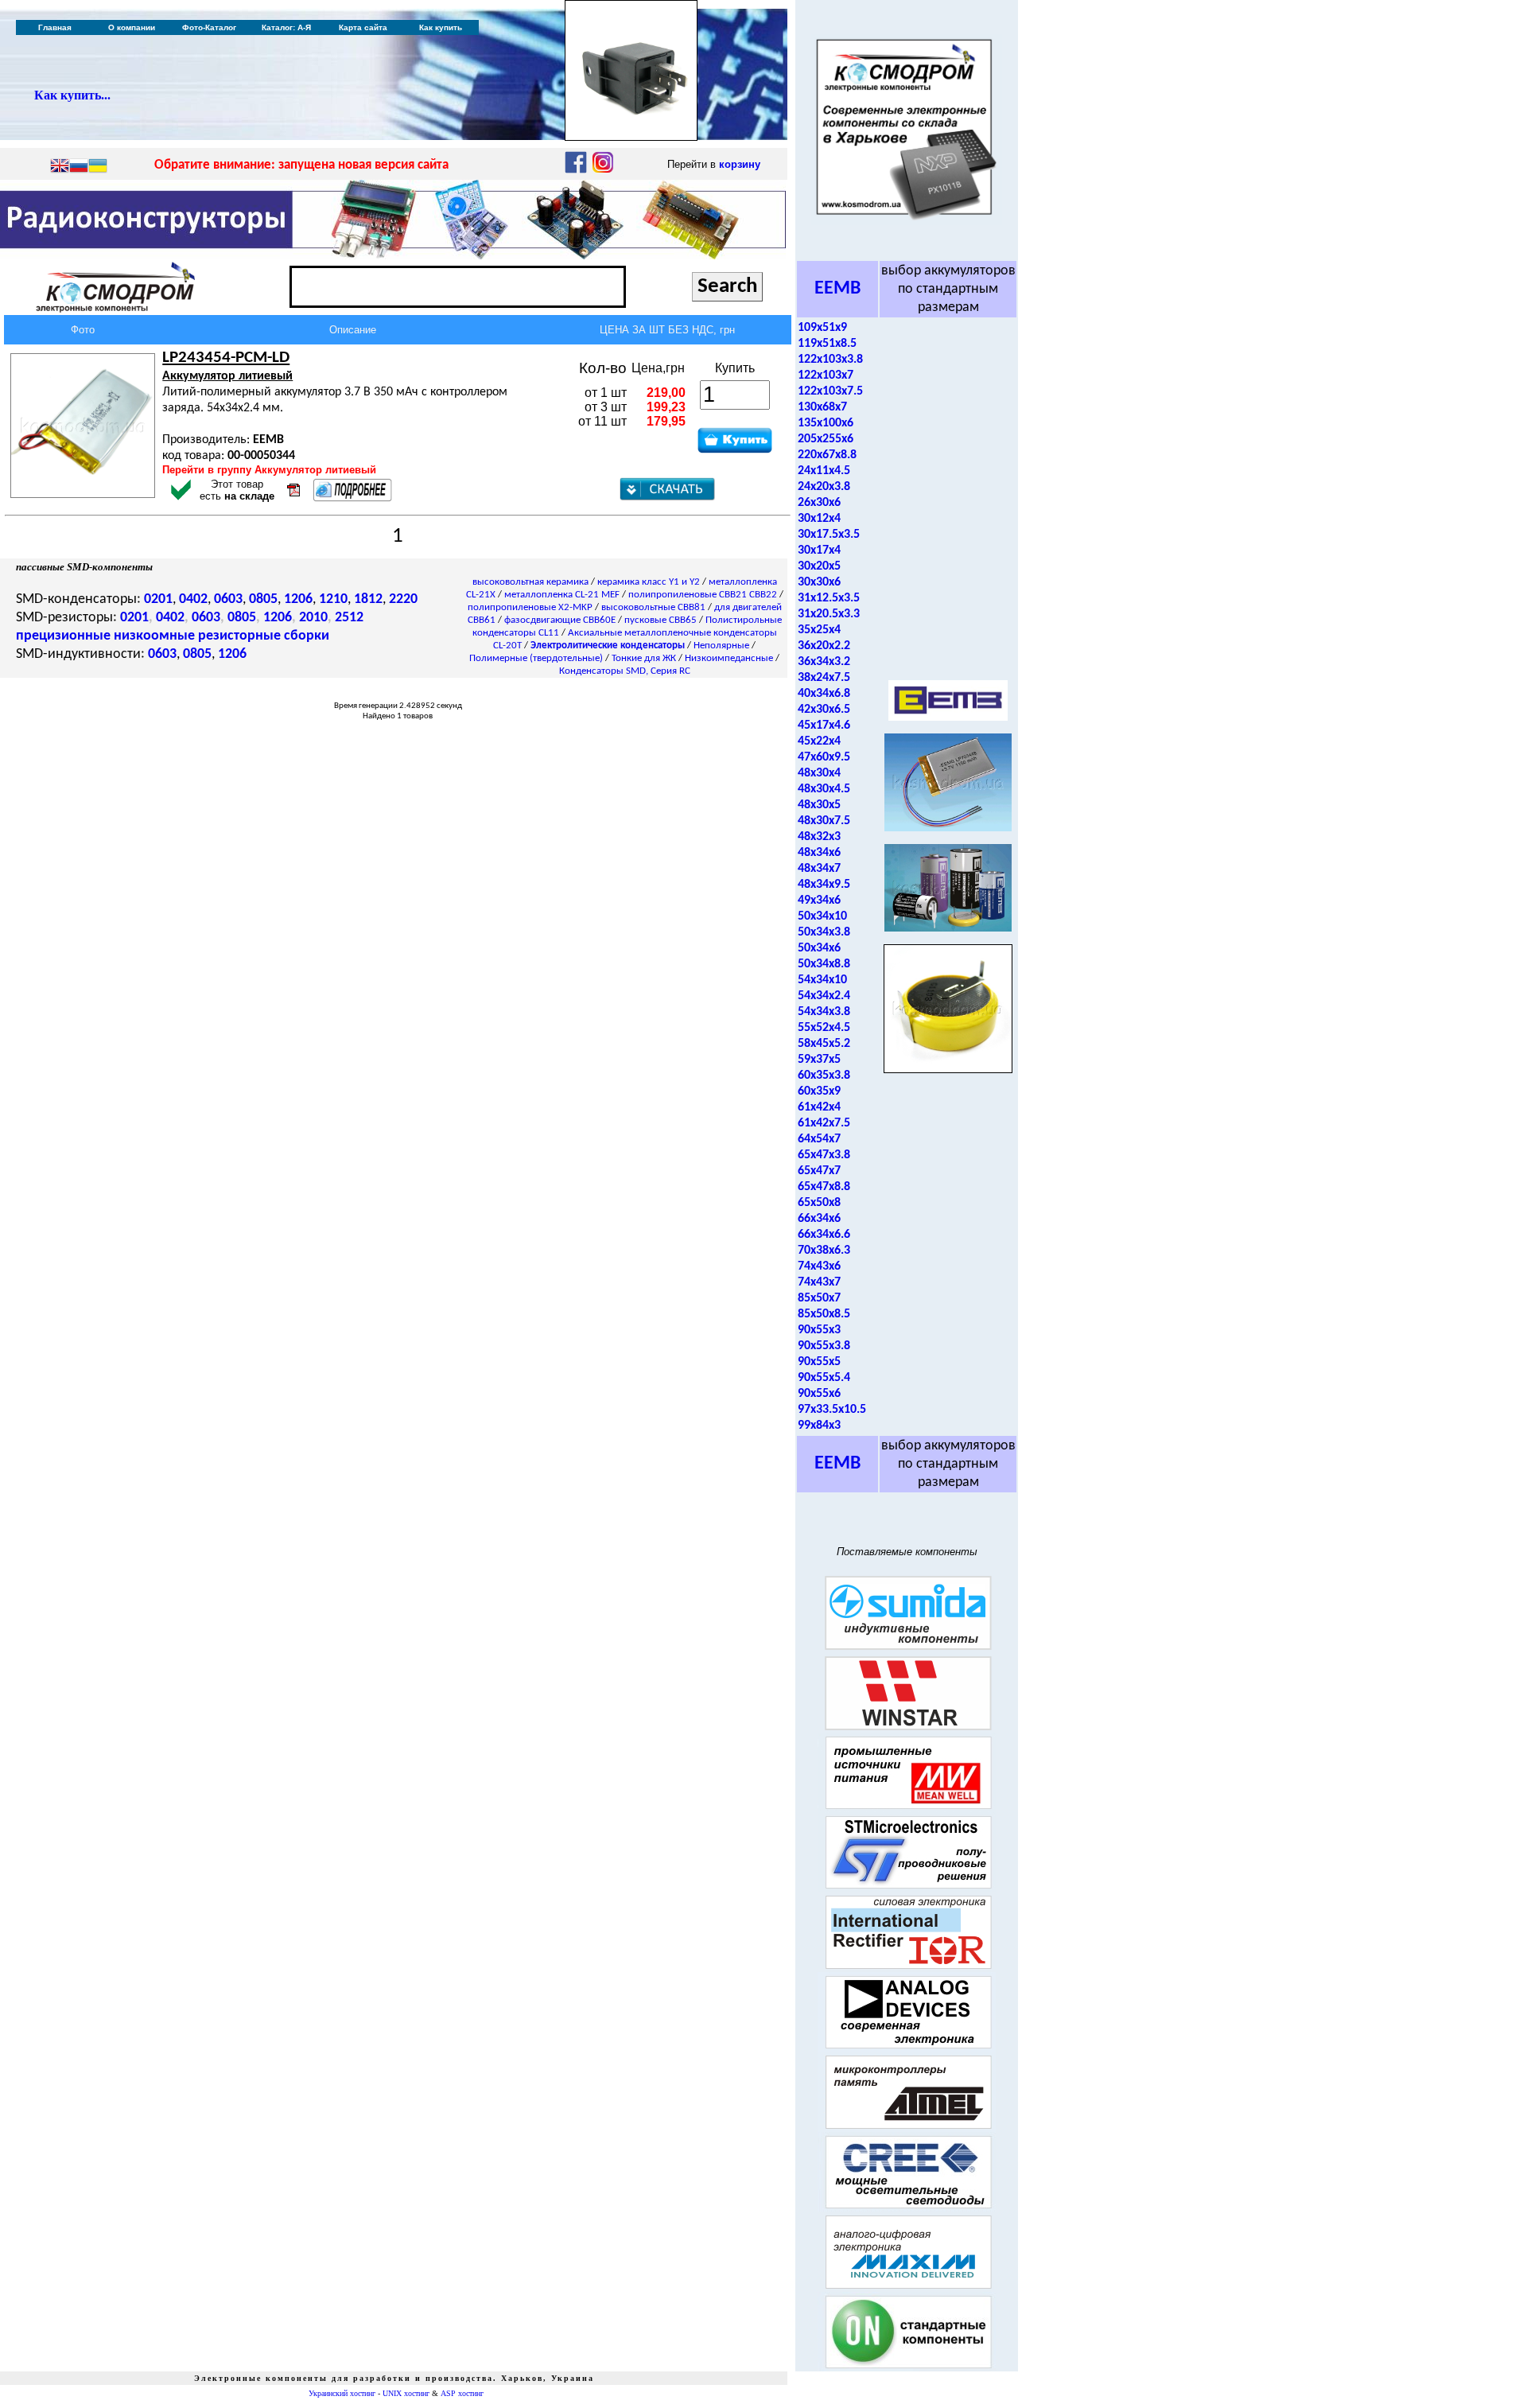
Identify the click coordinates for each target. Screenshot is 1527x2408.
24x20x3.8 (824, 487)
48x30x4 (819, 773)
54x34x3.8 (824, 1012)
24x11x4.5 (824, 471)
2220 (403, 599)
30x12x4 (819, 519)
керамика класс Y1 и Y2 (649, 582)
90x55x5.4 (824, 1378)
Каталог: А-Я (286, 27)
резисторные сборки (264, 636)
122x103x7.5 (830, 391)
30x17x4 (819, 550)
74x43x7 (819, 1282)
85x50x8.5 (824, 1314)
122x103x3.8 (830, 360)
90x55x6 (819, 1394)
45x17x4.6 (824, 726)
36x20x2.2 (824, 646)
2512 (349, 618)
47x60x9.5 (824, 757)
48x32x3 (819, 837)
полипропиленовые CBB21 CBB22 (703, 595)
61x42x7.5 (824, 1123)
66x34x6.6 (824, 1235)
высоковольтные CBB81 (653, 607)
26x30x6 (819, 503)
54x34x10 (822, 980)
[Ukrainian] (98, 167)
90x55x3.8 (824, 1346)
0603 (228, 599)
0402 (193, 599)
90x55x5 (819, 1362)
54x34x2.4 (824, 996)
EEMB (837, 289)
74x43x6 (819, 1266)
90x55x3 (819, 1330)
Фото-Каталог (209, 27)
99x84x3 (819, 1426)
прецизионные (63, 636)
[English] (60, 167)
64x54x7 (819, 1139)
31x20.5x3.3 (829, 614)
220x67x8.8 (827, 455)
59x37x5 (819, 1060)
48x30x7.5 (824, 821)
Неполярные (721, 646)
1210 (333, 599)
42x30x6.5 (824, 710)
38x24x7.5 (824, 678)
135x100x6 (826, 423)
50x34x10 (822, 916)
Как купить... (72, 95)
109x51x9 (822, 328)
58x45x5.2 (824, 1044)
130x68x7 (822, 407)
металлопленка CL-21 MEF (562, 595)
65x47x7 (819, 1171)
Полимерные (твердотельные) (536, 658)
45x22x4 (819, 741)
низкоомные (154, 636)
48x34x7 (819, 869)
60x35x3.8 (824, 1076)
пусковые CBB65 (661, 620)
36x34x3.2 (824, 662)
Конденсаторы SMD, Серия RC (625, 671)
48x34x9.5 (824, 885)
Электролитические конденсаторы (608, 646)
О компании (132, 27)
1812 (368, 599)
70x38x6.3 (824, 1251)
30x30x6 (819, 582)
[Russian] (79, 167)
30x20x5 (819, 566)
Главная (55, 27)
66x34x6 (819, 1219)
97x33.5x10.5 (832, 1410)
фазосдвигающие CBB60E (560, 620)
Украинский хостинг (342, 2393)
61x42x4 (819, 1107)
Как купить (441, 27)
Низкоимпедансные (729, 658)
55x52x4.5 (824, 1028)
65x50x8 (819, 1203)
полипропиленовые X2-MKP (530, 607)
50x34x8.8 (824, 964)
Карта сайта (363, 27)
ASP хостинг (462, 2393)
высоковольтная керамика (530, 582)
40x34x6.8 (824, 694)
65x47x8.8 (824, 1187)
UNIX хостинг (406, 2393)
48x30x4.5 (824, 789)
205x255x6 (826, 439)
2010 (313, 618)
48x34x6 (819, 853)
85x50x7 (819, 1298)
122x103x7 (826, 375)
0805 (263, 599)
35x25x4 (819, 630)
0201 (158, 599)
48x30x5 (819, 805)
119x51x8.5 (827, 344)
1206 (298, 599)
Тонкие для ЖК (644, 658)
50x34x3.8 (824, 932)
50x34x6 (819, 948)
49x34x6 (819, 901)
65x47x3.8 (824, 1155)
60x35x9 (819, 1091)
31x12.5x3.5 (829, 598)
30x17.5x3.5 (829, 535)
